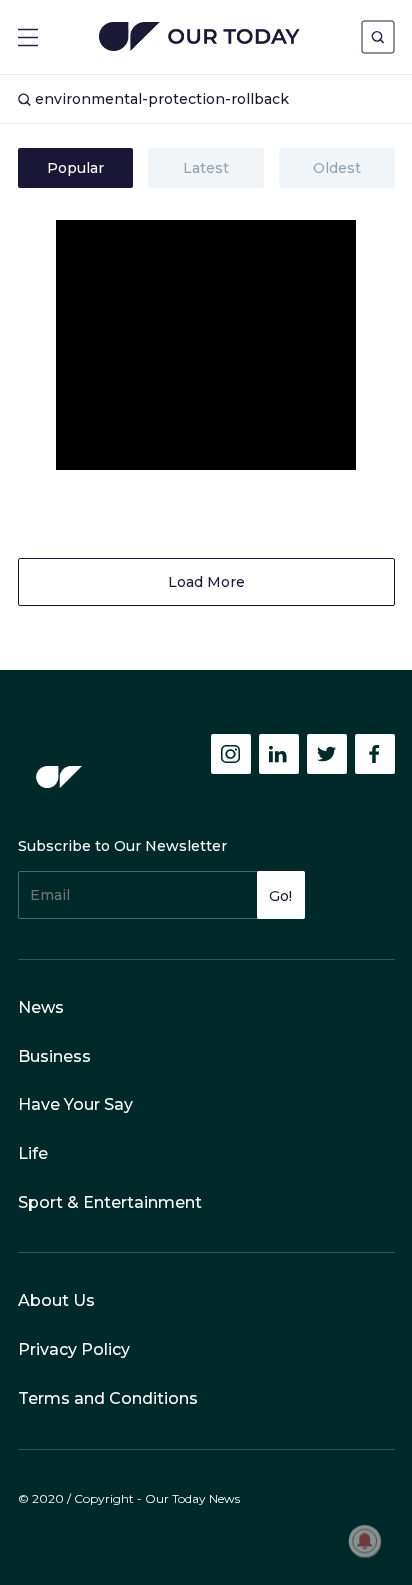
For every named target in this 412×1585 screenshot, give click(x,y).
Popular (75, 168)
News (41, 1007)
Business (54, 1056)
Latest (206, 168)
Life (33, 1153)
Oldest (337, 168)
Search (378, 37)
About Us (56, 1300)
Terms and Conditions (108, 1398)
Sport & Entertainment (110, 1202)
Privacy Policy (74, 1349)
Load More (206, 582)
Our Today (199, 38)
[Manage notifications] (365, 1541)
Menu (28, 37)
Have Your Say (75, 1104)
